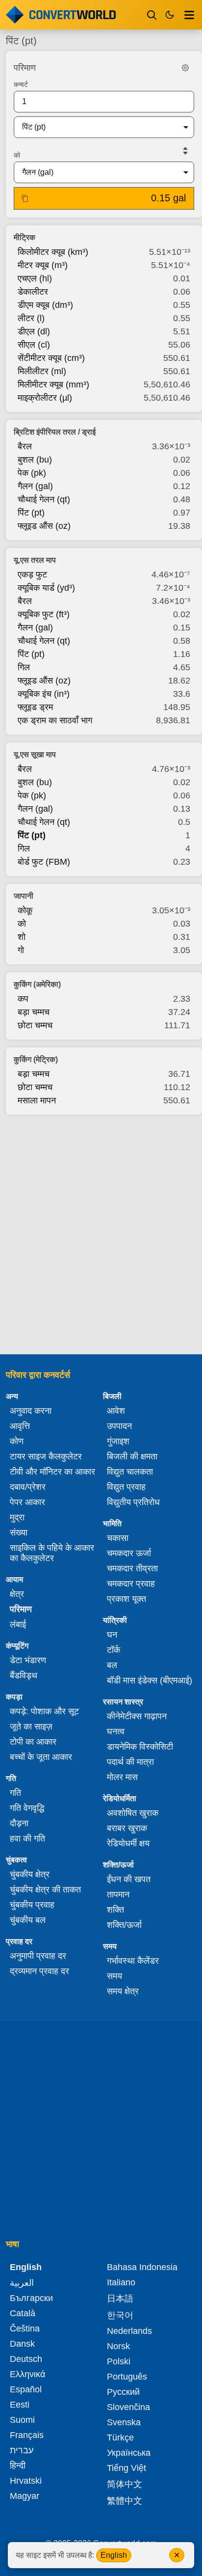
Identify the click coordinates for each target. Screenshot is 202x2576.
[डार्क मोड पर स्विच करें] (170, 15)
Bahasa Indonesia (142, 2267)
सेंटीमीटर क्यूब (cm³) (51, 358)
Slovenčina (128, 2407)
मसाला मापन (37, 1100)
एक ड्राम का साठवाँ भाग (55, 720)
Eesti (20, 2405)
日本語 (120, 2299)
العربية (22, 2283)
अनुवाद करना (31, 1411)
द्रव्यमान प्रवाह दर (39, 1971)
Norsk (118, 2346)
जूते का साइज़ (31, 1726)
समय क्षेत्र (123, 1991)
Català (23, 2313)
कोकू (25, 910)
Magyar (25, 2496)
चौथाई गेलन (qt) (44, 499)
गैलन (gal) (35, 486)
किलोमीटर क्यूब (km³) (53, 252)
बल (112, 1665)
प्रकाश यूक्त (126, 1599)
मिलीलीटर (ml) (42, 371)
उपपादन (119, 1426)
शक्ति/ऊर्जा (124, 1925)
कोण (17, 1441)
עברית (22, 2450)
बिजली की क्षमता (132, 1456)
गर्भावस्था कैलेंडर (133, 1961)
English (114, 2555)
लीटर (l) (31, 318)
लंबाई (18, 1624)
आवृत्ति (20, 1426)
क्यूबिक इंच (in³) (44, 694)
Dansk (22, 2344)
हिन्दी (18, 2466)
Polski (119, 2361)
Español (26, 2389)
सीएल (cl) (34, 345)
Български (31, 2298)
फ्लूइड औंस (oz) (44, 526)
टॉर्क (114, 1650)
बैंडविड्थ (24, 1675)
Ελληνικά (27, 2374)
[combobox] (96, 127)
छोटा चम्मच (35, 1025)
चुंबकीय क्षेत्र (30, 1874)
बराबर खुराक (127, 1828)
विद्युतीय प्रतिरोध (133, 1502)
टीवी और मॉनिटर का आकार (52, 1472)
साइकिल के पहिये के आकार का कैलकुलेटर (52, 1553)
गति (15, 1793)
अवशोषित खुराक (133, 1813)
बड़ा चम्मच (34, 1012)
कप (23, 999)
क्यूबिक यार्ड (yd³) (46, 588)
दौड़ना (19, 1823)
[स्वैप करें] (185, 151)
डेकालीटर (33, 292)
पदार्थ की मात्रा (130, 1762)
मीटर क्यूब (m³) (43, 265)
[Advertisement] (101, 1232)
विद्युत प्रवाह (126, 1487)
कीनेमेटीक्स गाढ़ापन (137, 1716)
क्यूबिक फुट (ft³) (44, 614)
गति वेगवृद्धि (27, 1808)
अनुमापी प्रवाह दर (38, 1956)
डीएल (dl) (34, 331)
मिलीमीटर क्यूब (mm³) (53, 384)
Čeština (25, 2329)
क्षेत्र (17, 1594)
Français (27, 2435)
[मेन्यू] (189, 15)
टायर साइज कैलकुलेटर (46, 1456)
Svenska (124, 2422)
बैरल (25, 446)
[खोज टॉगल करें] (152, 15)
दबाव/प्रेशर (28, 1487)
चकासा (118, 1538)
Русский (123, 2392)
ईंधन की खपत (129, 1879)
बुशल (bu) (35, 460)
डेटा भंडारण (28, 1660)
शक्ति (115, 1910)
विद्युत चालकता (130, 1472)
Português (127, 2377)
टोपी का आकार (33, 1742)
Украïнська (129, 2453)
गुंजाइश (118, 1441)
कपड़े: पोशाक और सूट (44, 1711)
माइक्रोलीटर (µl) (45, 398)
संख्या (19, 1533)
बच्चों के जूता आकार (41, 1757)
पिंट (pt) (31, 513)
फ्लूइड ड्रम (35, 707)
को (17, 155)
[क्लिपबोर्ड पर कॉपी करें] (25, 198)
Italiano (121, 2282)
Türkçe (120, 2438)
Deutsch (26, 2359)
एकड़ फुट (32, 575)
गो (21, 950)
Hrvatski (26, 2481)
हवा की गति (27, 1838)
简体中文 (125, 2484)
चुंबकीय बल (28, 1920)
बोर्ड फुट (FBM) (44, 862)
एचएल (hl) (35, 278)
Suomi (22, 2420)
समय (114, 1976)
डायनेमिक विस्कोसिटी (140, 1747)
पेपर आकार (27, 1502)
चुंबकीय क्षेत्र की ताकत (45, 1890)
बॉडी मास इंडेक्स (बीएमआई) (150, 1680)
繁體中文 (125, 2501)
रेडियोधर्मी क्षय (128, 1843)
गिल (24, 667)
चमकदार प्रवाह (131, 1584)
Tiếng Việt (126, 2468)
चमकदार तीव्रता (132, 1568)
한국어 (120, 2315)
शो (22, 937)
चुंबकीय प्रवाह (32, 1905)
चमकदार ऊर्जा (129, 1553)
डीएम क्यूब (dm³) (45, 305)
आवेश (116, 1411)
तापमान (118, 1894)
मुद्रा (17, 1517)
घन (112, 1635)
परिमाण (21, 1609)
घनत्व (116, 1731)
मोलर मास (122, 1777)
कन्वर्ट (21, 84)
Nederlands (129, 2331)
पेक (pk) (32, 473)
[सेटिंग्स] (185, 68)
